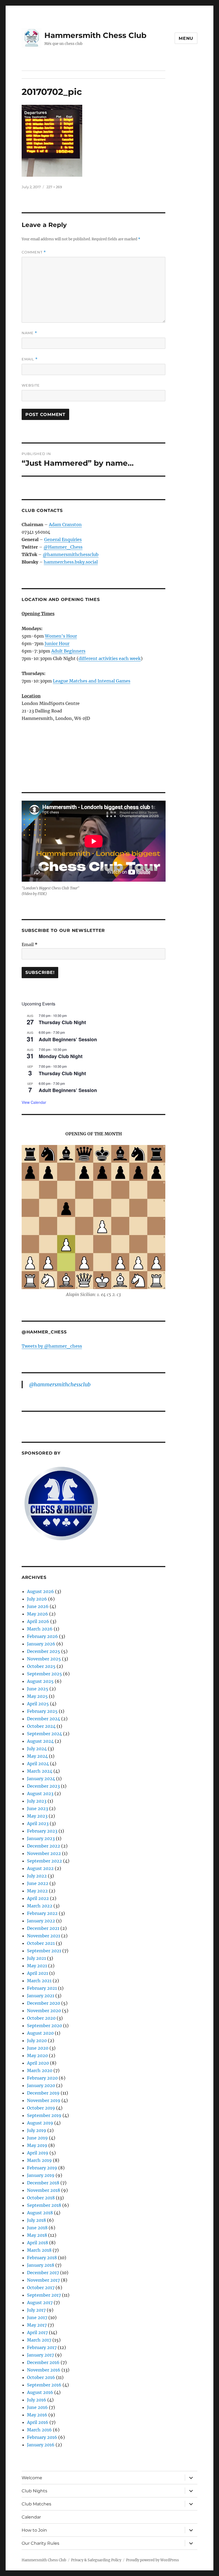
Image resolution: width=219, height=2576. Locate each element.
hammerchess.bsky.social (71, 562)
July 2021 (36, 1958)
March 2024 (40, 1771)
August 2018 (40, 2213)
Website (31, 385)
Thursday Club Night (62, 1022)
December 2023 (43, 1786)
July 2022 (37, 1876)
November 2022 (44, 1853)
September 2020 (44, 2026)
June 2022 (38, 1883)
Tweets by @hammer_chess (52, 1346)
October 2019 (41, 2108)
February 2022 (42, 1913)
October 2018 (41, 2198)
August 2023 (40, 1794)
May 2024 (37, 1756)
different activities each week (110, 658)
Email (30, 359)
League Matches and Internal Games (92, 681)
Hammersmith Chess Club (95, 35)
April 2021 (38, 1973)
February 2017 (42, 2347)
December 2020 (44, 2003)
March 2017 (39, 2340)
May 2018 (37, 2235)
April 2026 (38, 1621)
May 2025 (37, 1696)
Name (29, 333)
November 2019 (44, 2100)
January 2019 (41, 2175)
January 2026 (41, 1644)
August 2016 (40, 2392)
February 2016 (42, 2437)
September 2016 (44, 2385)
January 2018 (41, 2265)
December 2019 (43, 2093)
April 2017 (37, 2332)
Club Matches (36, 2504)
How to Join (34, 2530)
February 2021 (42, 1988)
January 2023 (41, 1838)
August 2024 (40, 1741)
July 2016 (37, 2400)
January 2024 (41, 1779)
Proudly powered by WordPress (152, 2560)
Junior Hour (57, 643)
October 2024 (41, 1726)
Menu (186, 38)
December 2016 (43, 2362)
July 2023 (37, 1801)
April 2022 (38, 1898)
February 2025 (42, 1711)
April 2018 (38, 2243)
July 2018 (36, 2220)
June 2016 (37, 2407)
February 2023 (42, 1831)
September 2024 (44, 1734)
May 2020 (37, 2056)
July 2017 (36, 2310)
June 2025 (38, 1689)
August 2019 (40, 2123)
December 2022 (44, 1846)
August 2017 (40, 2303)
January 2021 (41, 1996)
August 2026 (40, 1591)
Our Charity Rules (40, 2543)
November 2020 (44, 2011)
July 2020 (37, 2041)
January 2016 (41, 2445)
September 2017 (44, 2295)
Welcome (32, 2478)
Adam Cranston (65, 525)
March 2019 (39, 2160)
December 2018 (43, 2183)
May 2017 (37, 2325)
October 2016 (41, 2377)
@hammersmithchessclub (71, 554)
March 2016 (39, 2430)
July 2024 (37, 1749)
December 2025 (44, 1651)
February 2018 (42, 2258)
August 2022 (40, 1868)
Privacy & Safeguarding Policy (96, 2560)
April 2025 (38, 1704)
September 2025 (44, 1674)
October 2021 (41, 1943)
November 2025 (44, 1659)
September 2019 (44, 2115)
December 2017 (43, 2273)
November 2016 (44, 2370)
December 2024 (44, 1719)
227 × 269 (54, 187)
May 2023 (37, 1816)
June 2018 (37, 2228)
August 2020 (40, 2033)
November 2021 (44, 1936)
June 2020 (38, 2048)
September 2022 (44, 1861)
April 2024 (38, 1764)
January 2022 (41, 1921)
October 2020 (41, 2018)
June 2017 (37, 2317)
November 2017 (43, 2280)
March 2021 (39, 1981)
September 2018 (44, 2205)
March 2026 (40, 1629)
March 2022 (40, 1906)
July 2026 (37, 1599)
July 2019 (37, 2130)
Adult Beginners (68, 651)
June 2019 (37, 2138)
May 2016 (37, 2415)
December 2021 (43, 1928)
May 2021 (37, 1966)
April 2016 (38, 2422)
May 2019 (37, 2145)
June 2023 (38, 1808)
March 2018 (39, 2250)
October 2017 (41, 2288)
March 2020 (40, 2070)
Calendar (31, 2517)
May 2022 (37, 1891)
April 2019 (38, 2153)
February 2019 (42, 2168)
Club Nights (34, 2491)
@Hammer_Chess (63, 547)
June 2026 (38, 1606)
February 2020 (42, 2078)
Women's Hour (61, 636)
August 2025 (40, 1681)
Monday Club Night (61, 1056)
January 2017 (40, 2355)
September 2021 (44, 1951)
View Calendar (34, 1102)
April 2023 (38, 1823)
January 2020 (41, 2085)
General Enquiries (63, 539)
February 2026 (42, 1636)
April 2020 (38, 2063)
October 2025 (41, 1666)
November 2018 (44, 2190)
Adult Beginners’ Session (68, 1039)
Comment (34, 252)
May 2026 (38, 1614)
